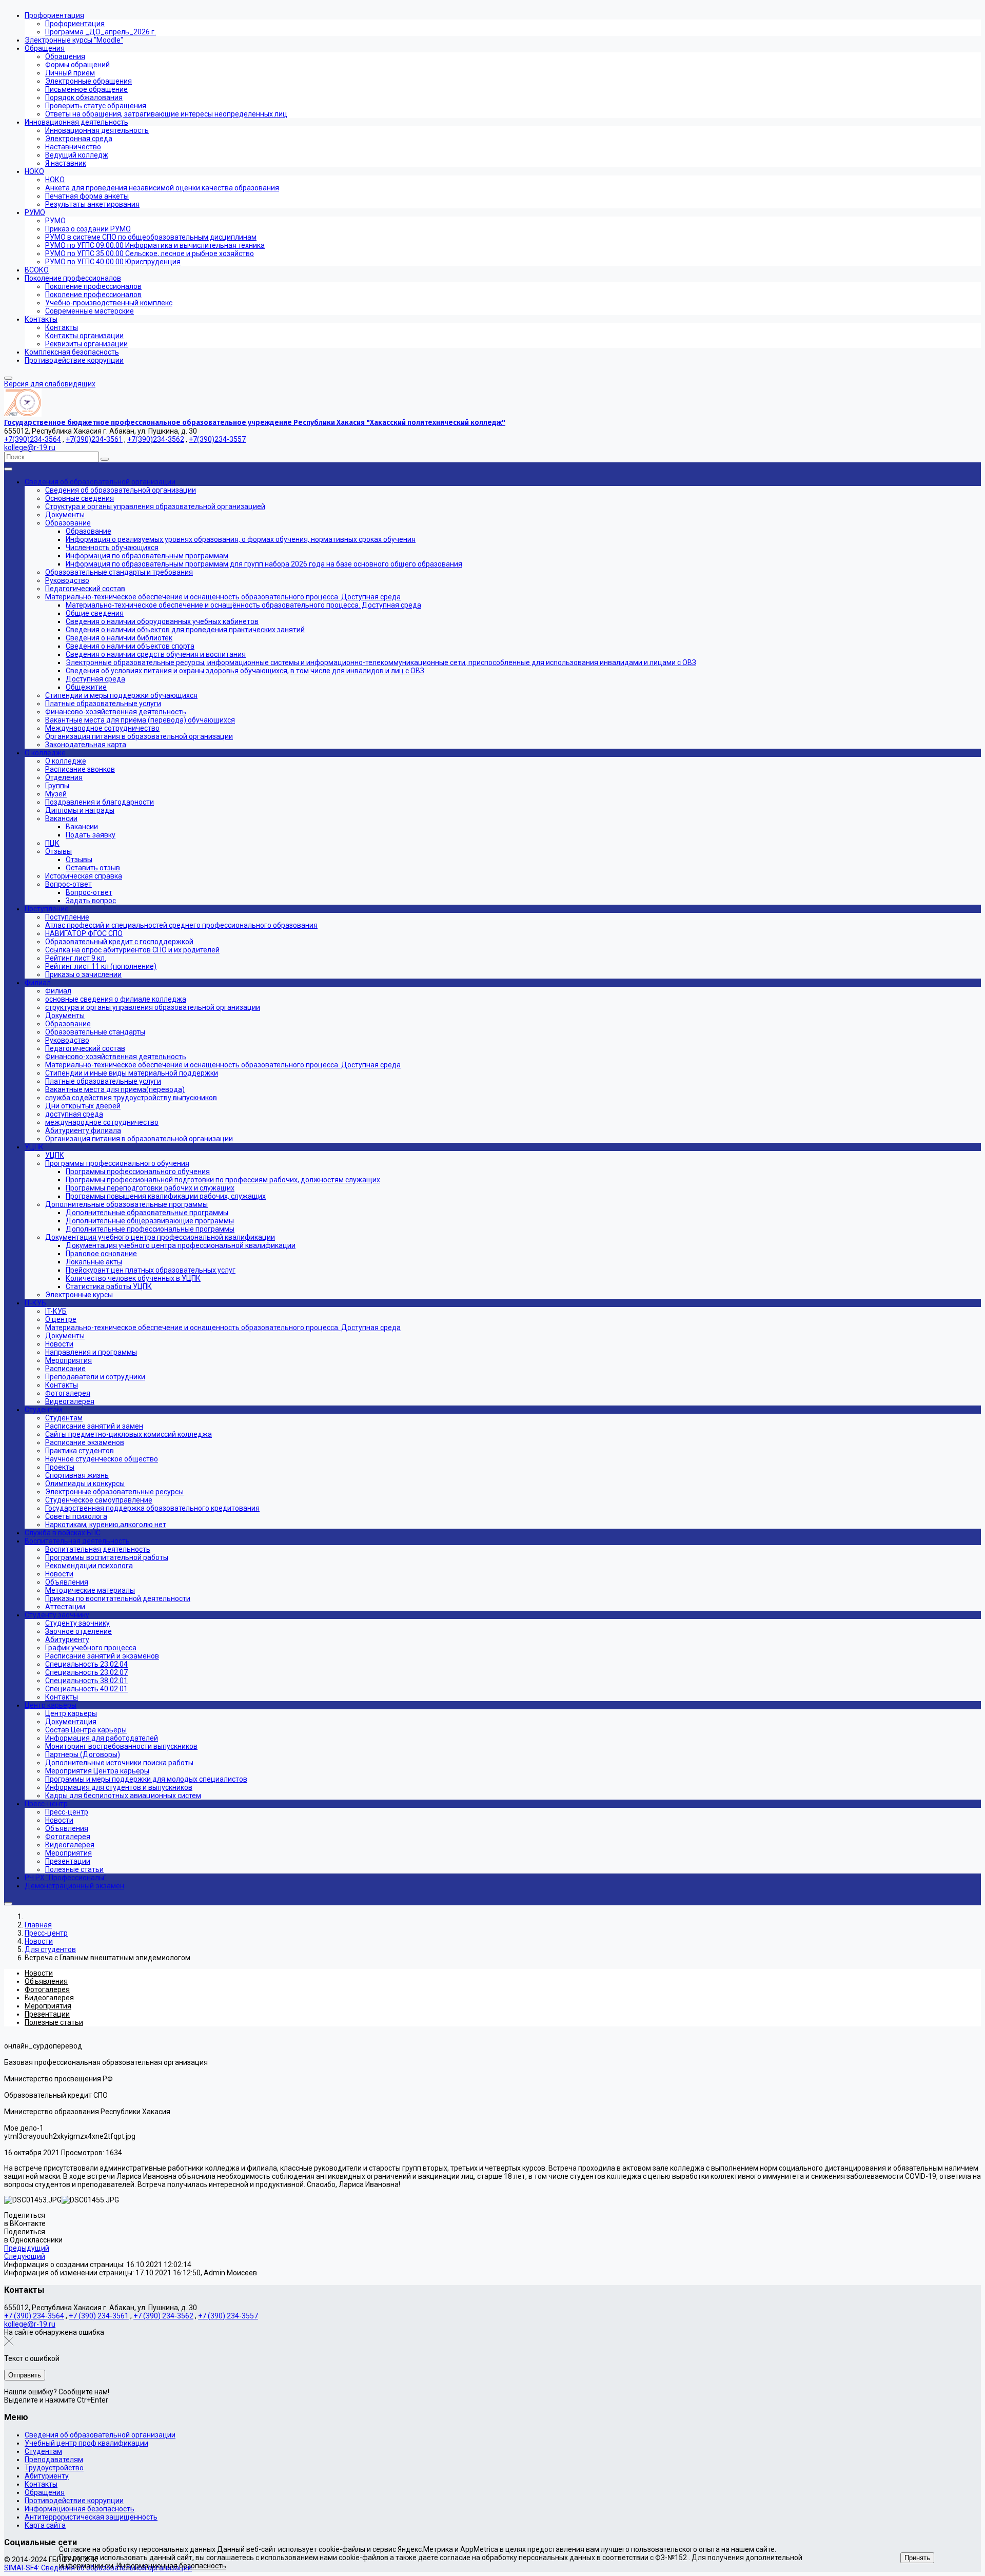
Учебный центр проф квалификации (86, 2443)
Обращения (45, 2492)
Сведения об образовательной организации (100, 2435)
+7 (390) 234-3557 (228, 2316)
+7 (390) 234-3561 (99, 2316)
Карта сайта (45, 2525)
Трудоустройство (54, 2468)
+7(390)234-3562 (156, 439)
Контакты (41, 2484)
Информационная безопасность (80, 2509)
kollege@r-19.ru (30, 447)
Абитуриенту (47, 2476)
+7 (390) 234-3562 (163, 2316)
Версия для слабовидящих (50, 384)
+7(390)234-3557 (217, 439)
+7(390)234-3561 (94, 439)
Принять (917, 2558)
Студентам (43, 2451)
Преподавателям (54, 2460)
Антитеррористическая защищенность (91, 2517)
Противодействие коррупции (74, 2501)
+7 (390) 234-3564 (34, 2316)
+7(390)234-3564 (33, 439)
